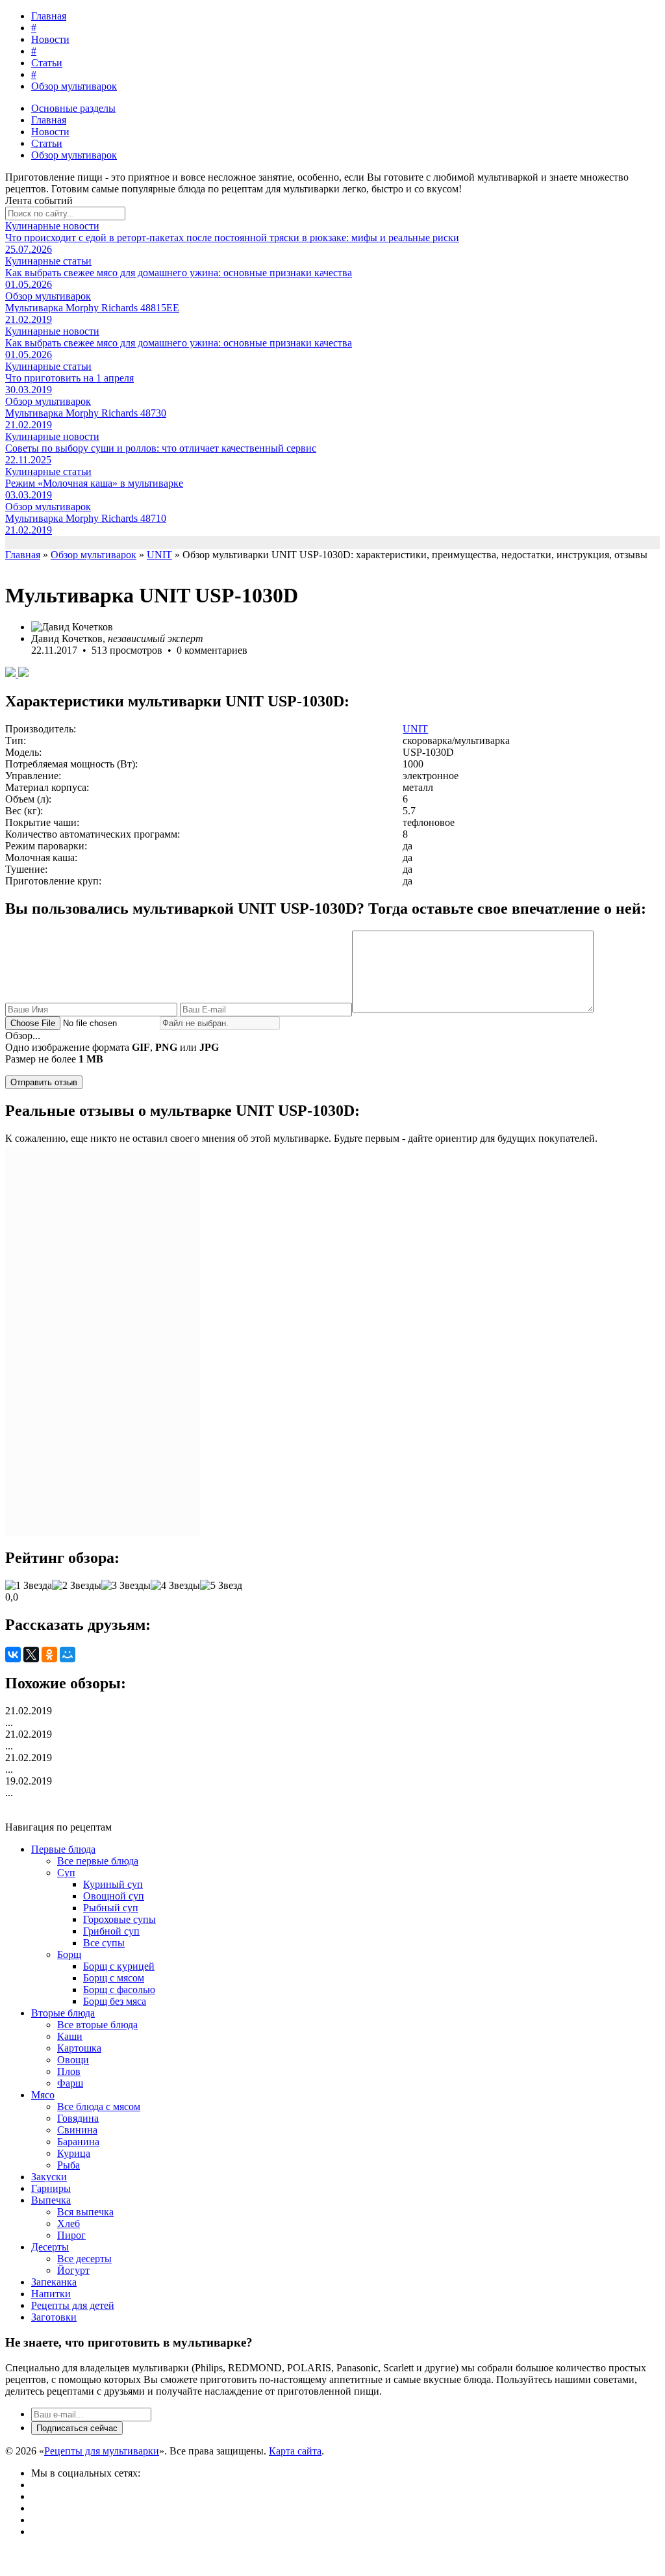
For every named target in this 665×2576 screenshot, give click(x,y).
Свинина (77, 2130)
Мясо (43, 2095)
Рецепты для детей (73, 2305)
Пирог (71, 2235)
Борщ (69, 1954)
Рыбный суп (111, 1908)
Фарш (70, 2083)
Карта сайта (295, 2451)
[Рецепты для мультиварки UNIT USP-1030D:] (12, 674)
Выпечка (51, 2200)
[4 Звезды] (175, 1586)
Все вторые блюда (97, 2025)
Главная (49, 16)
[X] (31, 1655)
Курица (74, 2153)
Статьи (47, 63)
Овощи (73, 2060)
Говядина (78, 2118)
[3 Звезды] (126, 1586)
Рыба (69, 2165)
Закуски (49, 2177)
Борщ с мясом (114, 1978)
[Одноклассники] (49, 1655)
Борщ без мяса (115, 2001)
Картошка (79, 2048)
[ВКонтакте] (13, 1655)
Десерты (50, 2247)
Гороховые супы (119, 1919)
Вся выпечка (85, 2212)
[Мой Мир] (68, 1655)
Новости (50, 39)
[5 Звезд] (221, 1586)
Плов (69, 2071)
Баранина (78, 2142)
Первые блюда (63, 1849)
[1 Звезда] (29, 1586)
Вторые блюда (63, 2013)
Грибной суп (111, 1931)
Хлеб (69, 2223)
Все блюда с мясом (99, 2106)
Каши (70, 2036)
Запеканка (54, 2282)
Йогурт (73, 2270)
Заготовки (54, 2317)
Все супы (104, 1943)
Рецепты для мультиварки (102, 2451)
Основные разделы (73, 108)
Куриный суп (113, 1884)
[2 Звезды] (77, 1586)
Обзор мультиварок (74, 86)
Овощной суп (114, 1896)
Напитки (51, 2294)
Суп (66, 1873)
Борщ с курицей (119, 1966)
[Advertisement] (103, 1341)
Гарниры (51, 2188)
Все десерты (84, 2259)
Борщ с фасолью (119, 1990)
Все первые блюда (98, 1861)
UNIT (415, 729)
